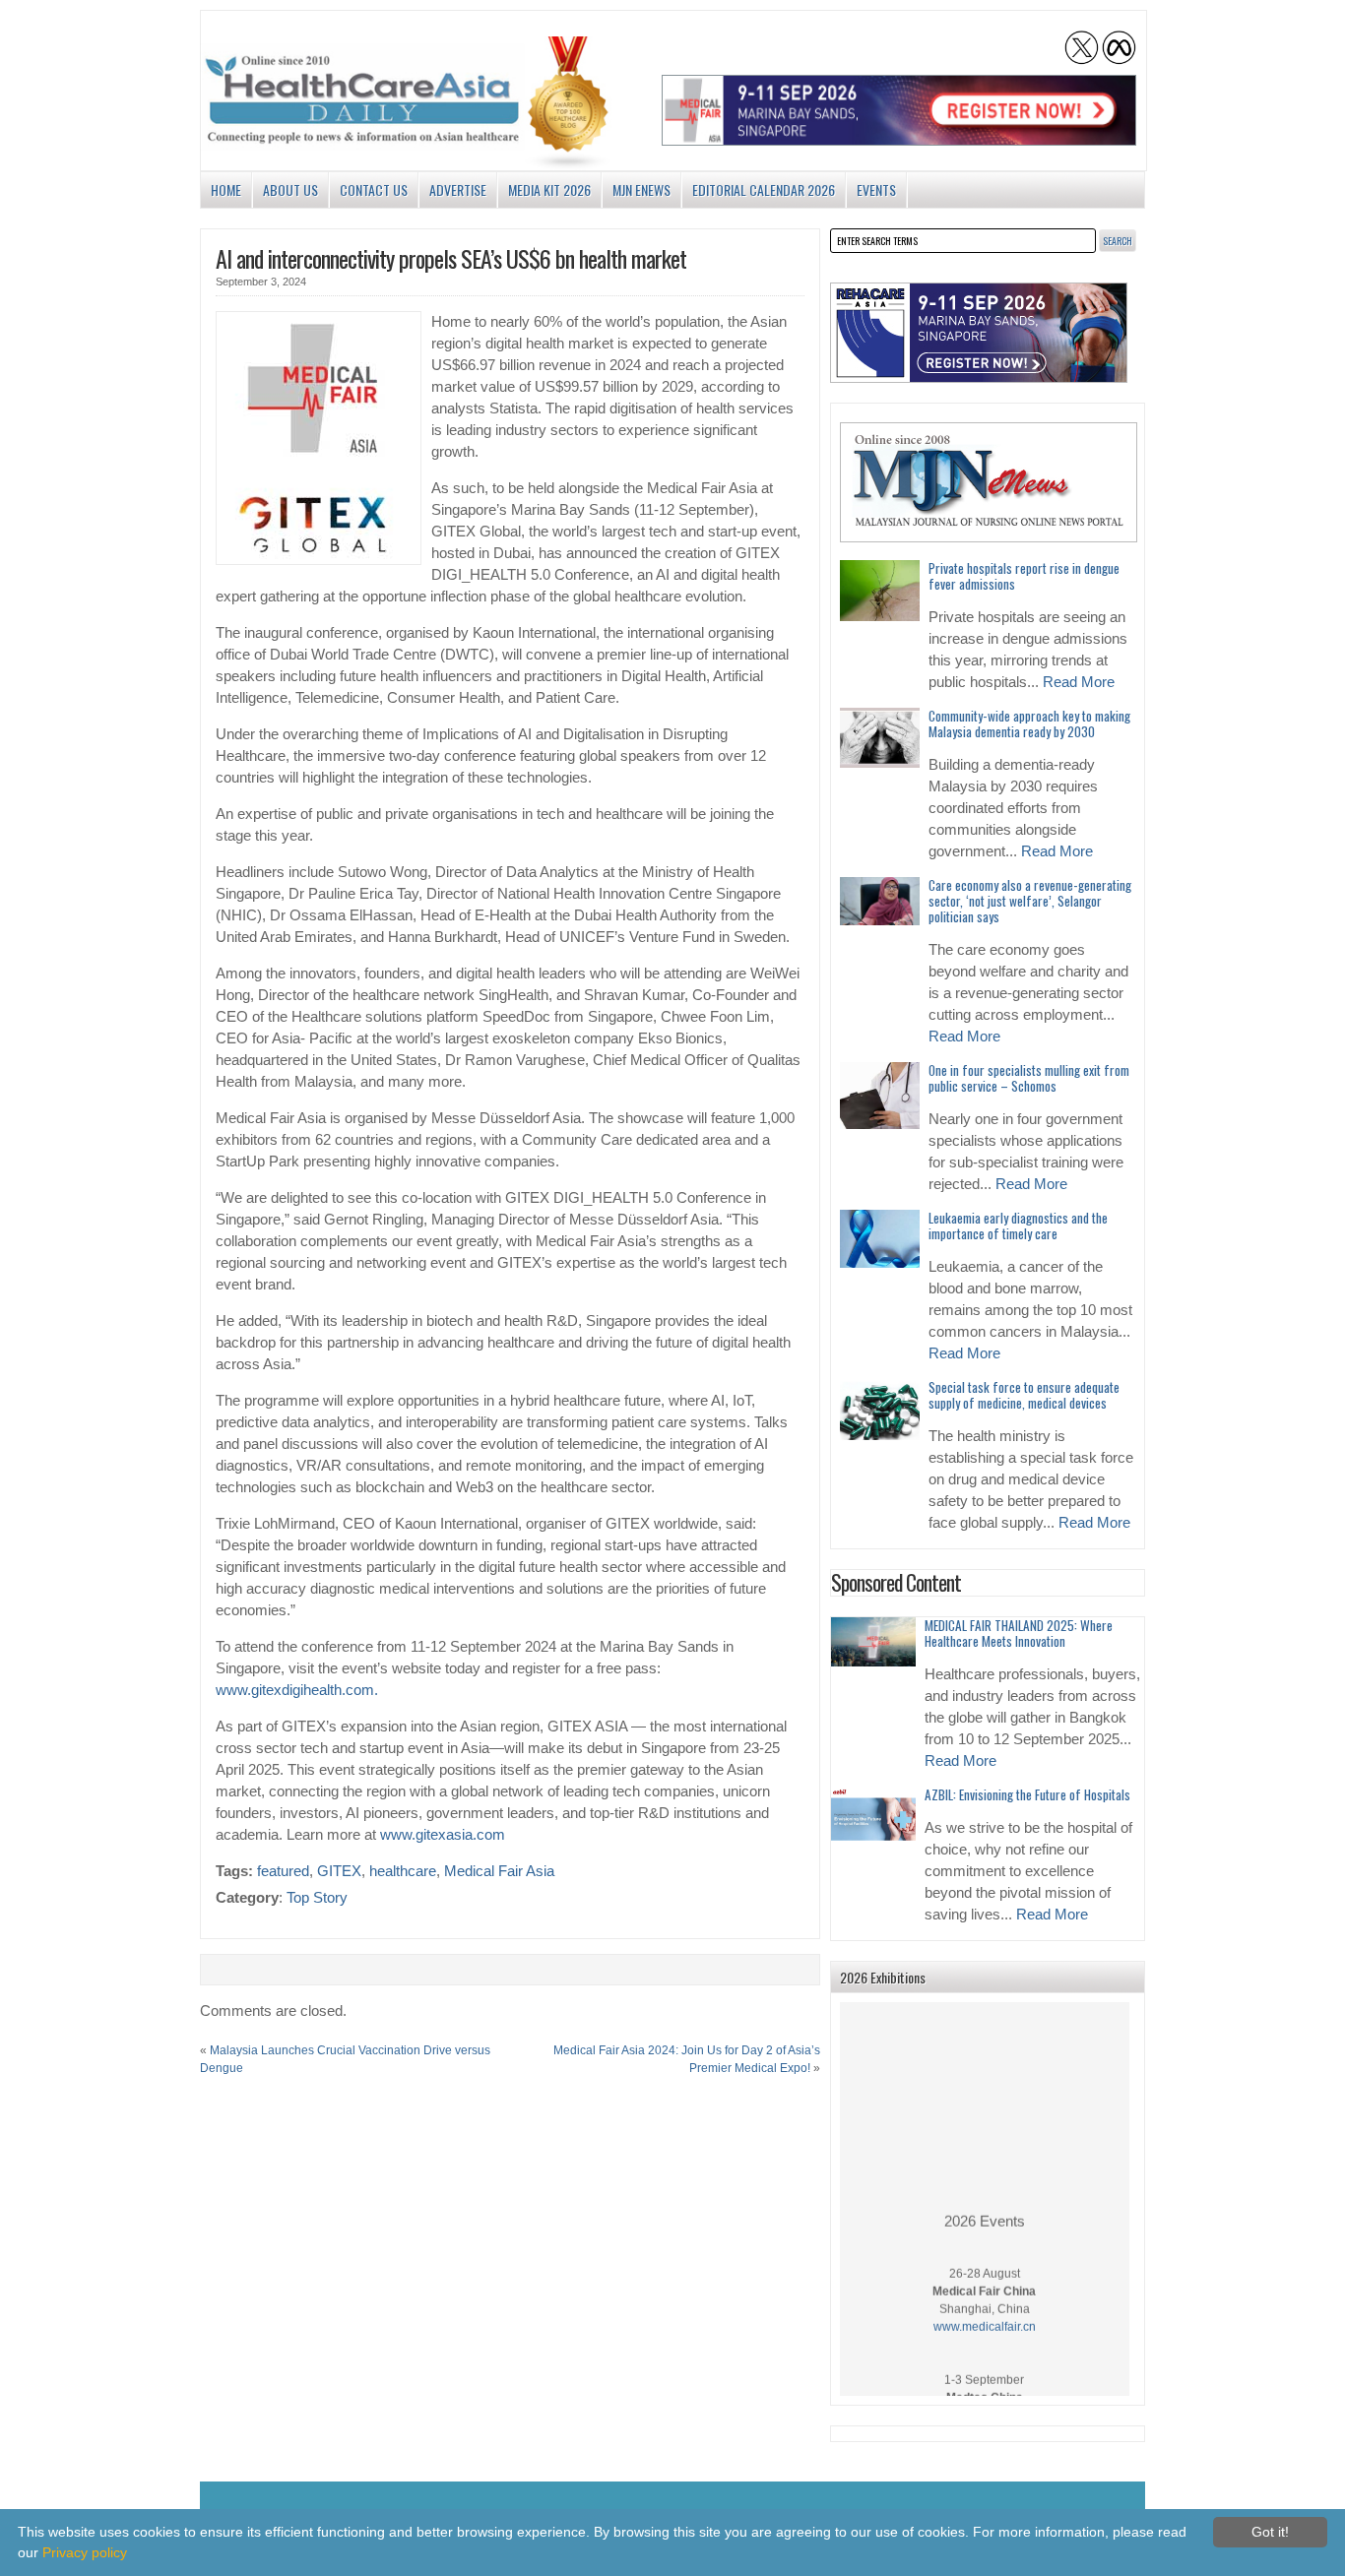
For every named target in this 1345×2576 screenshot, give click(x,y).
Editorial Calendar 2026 (764, 189)
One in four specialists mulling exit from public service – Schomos (1029, 1078)
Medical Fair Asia (499, 1871)
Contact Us (374, 189)
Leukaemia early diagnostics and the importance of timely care (1018, 1225)
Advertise (458, 189)
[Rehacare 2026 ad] (979, 333)
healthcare (403, 1871)
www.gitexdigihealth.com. (297, 1690)
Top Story (317, 1898)
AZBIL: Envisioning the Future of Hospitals (1027, 1794)
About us (290, 189)
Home (226, 189)
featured (283, 1871)
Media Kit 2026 (549, 189)
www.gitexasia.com (443, 1835)
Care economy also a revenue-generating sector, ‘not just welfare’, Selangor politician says (1030, 901)
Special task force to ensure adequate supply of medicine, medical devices (1024, 1395)
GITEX (339, 1871)
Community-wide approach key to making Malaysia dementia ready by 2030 (1029, 723)
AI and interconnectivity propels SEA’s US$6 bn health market (451, 258)
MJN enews (641, 189)
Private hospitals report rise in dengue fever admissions (1024, 576)
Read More (1079, 682)
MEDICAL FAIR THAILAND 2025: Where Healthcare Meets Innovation (1019, 1633)
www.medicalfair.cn (985, 2311)
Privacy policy (85, 2552)
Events (876, 189)
